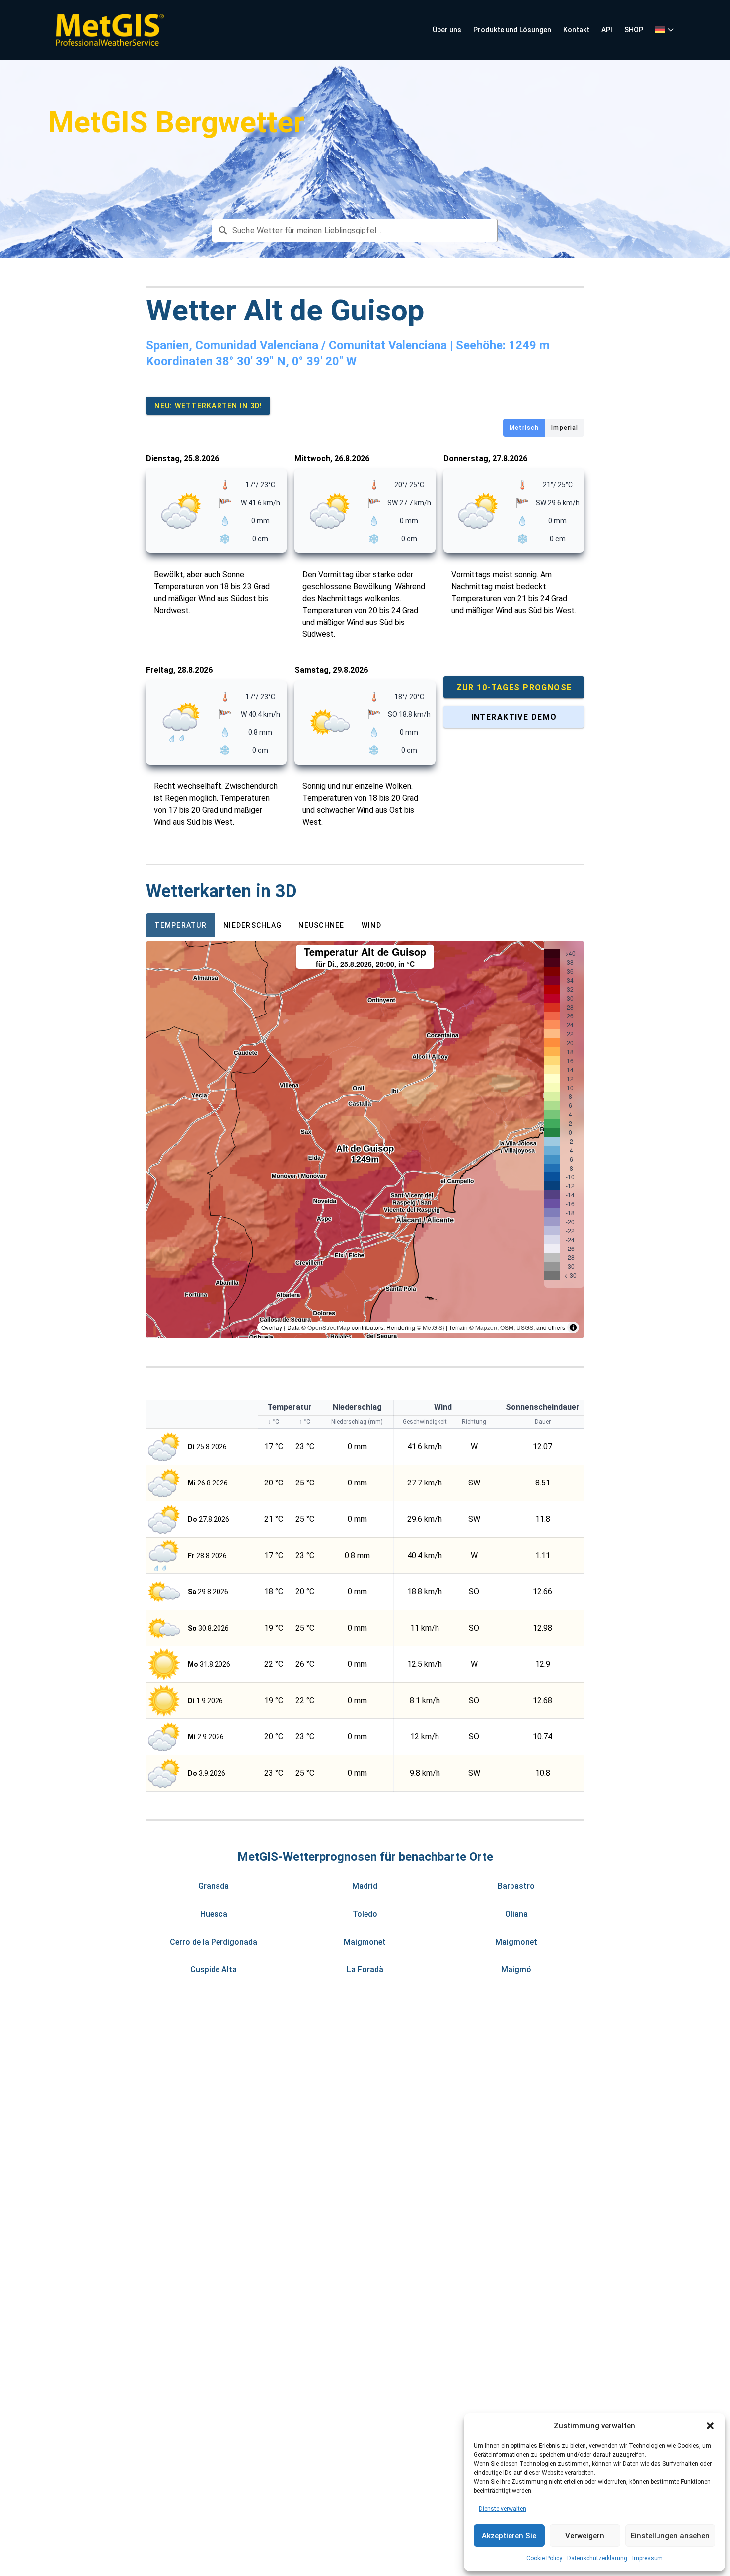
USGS (525, 1327)
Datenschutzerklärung (597, 2558)
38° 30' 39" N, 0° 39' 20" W (286, 361)
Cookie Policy (544, 2558)
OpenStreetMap (329, 1327)
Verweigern (585, 2536)
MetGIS (433, 1327)
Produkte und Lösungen (512, 30)
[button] (710, 2426)
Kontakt (576, 30)
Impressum (648, 2558)
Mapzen (486, 1327)
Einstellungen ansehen (670, 2536)
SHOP (634, 30)
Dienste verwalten (503, 2509)
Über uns (447, 30)
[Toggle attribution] (573, 1327)
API (607, 30)
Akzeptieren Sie (509, 2536)
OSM (507, 1327)
